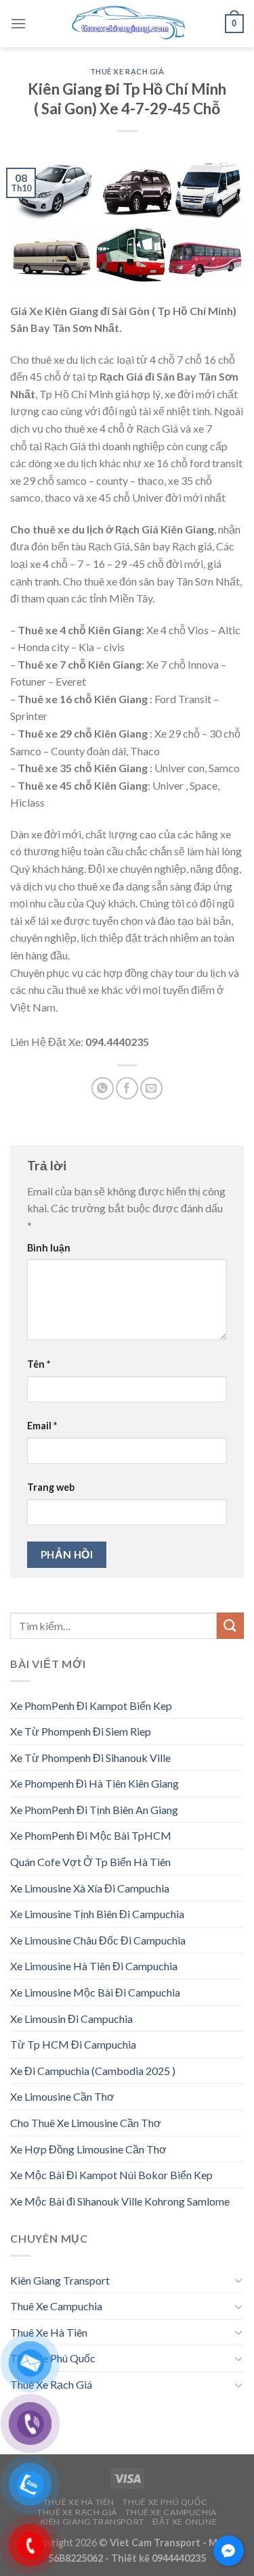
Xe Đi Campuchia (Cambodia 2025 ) (93, 2071)
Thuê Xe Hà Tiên (49, 2332)
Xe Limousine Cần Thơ (62, 2096)
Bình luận (49, 1248)
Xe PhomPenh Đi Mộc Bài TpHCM (91, 1835)
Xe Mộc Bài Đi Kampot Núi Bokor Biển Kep (111, 2175)
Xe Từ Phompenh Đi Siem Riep (81, 1731)
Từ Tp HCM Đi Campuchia (73, 2044)
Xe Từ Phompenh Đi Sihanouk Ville (90, 1758)
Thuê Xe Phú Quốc (53, 2358)
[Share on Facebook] (127, 1088)
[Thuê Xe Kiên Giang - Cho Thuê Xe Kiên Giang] (127, 24)
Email (42, 1426)
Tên (39, 1364)
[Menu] (18, 23)
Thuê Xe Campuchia (56, 2306)
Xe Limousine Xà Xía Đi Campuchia (90, 1888)
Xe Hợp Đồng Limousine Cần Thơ (88, 2149)
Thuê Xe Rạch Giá (127, 71)
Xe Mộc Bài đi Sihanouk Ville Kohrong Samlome (120, 2201)
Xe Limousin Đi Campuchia (71, 2019)
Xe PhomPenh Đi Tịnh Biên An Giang (94, 1810)
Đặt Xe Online (185, 2522)
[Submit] (230, 1626)
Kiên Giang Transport (60, 2280)
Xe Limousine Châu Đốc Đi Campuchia (98, 1940)
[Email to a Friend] (151, 1088)
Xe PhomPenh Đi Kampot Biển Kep (91, 1706)
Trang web (51, 1487)
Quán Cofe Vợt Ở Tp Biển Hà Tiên (90, 1862)
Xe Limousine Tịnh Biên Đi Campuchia (97, 1914)
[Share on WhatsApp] (103, 1088)
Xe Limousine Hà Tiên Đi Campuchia (94, 1966)
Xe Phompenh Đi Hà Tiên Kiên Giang (94, 1783)
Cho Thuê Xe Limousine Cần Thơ (86, 2123)
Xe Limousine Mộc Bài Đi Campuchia (95, 1992)
